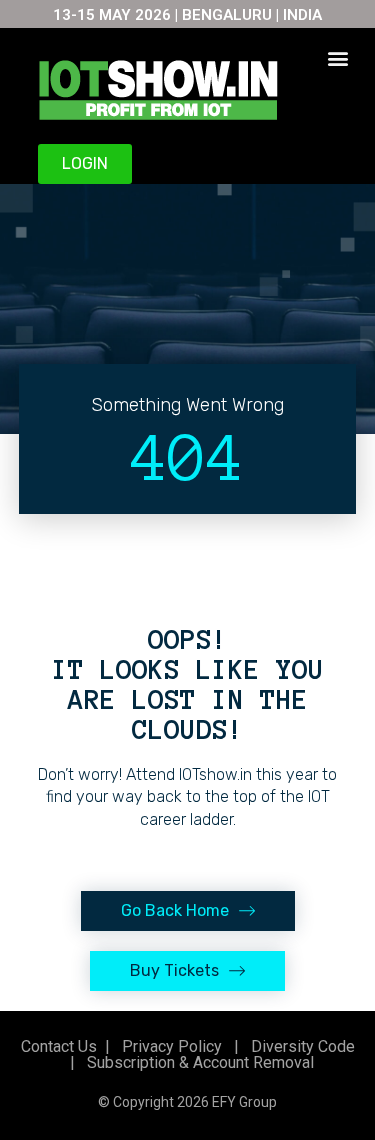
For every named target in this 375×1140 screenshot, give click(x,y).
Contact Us (59, 1046)
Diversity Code (299, 1046)
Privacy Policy (170, 1046)
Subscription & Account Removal (196, 1062)
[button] (337, 57)
